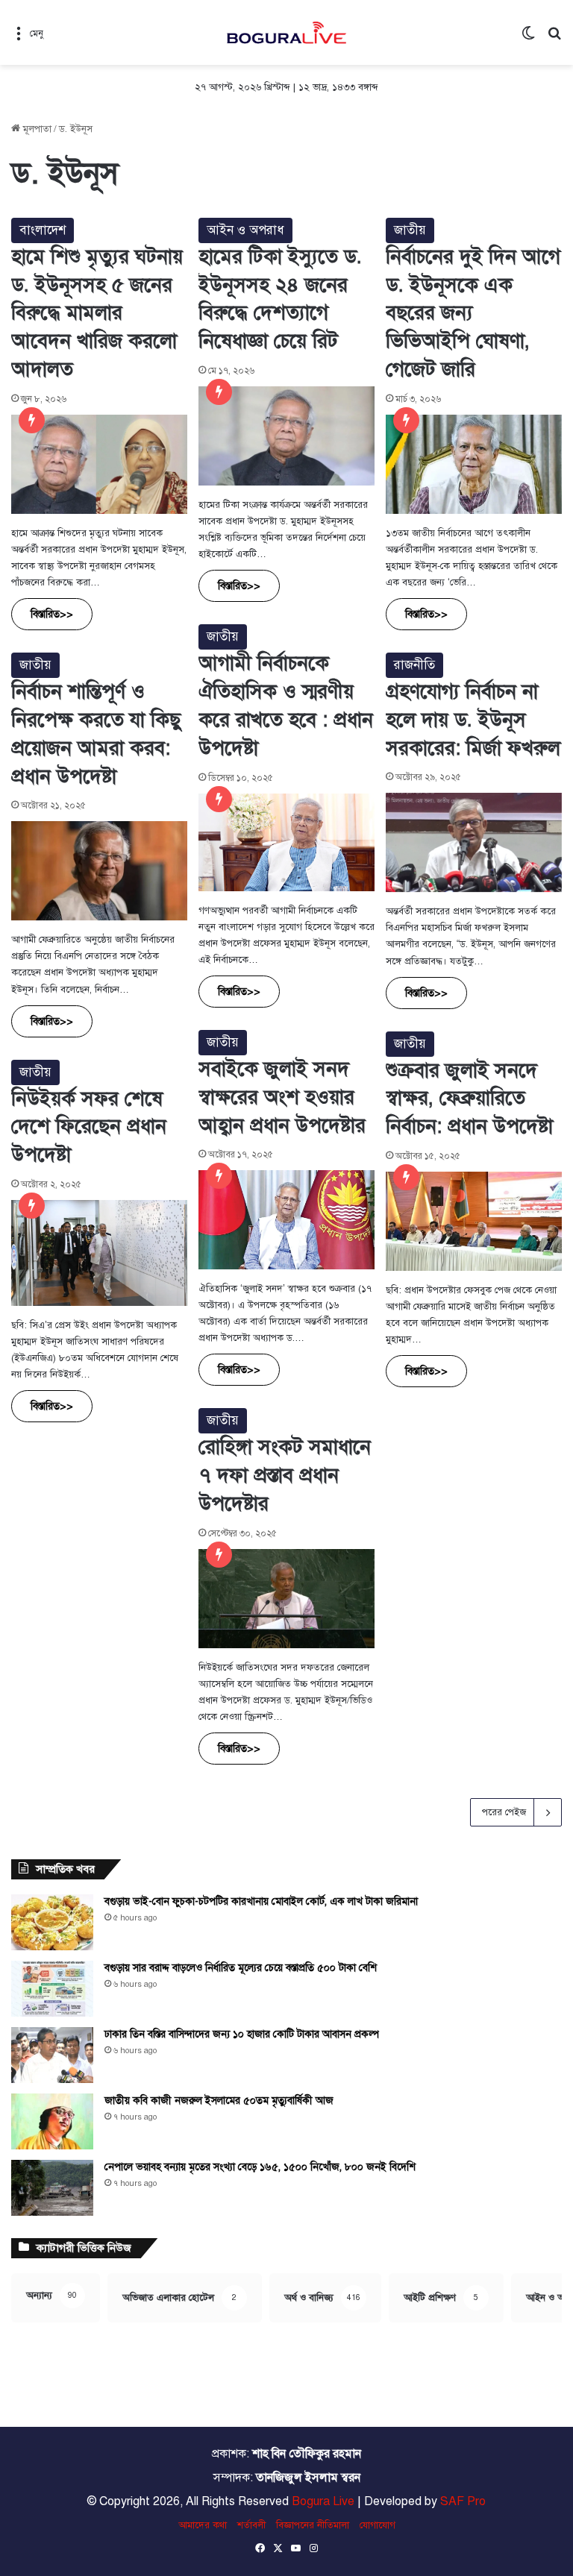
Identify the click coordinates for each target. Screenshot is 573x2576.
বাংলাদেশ (43, 230)
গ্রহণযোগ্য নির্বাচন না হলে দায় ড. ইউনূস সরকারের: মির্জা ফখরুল (473, 720)
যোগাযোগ (378, 2525)
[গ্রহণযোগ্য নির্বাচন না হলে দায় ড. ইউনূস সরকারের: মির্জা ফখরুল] (474, 842)
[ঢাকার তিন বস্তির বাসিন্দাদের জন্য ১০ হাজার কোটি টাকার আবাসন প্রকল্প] (52, 2055)
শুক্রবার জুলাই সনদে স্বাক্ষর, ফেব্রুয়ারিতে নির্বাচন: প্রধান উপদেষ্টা (469, 1099)
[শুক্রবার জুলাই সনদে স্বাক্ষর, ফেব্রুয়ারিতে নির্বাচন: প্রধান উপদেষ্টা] (474, 1221)
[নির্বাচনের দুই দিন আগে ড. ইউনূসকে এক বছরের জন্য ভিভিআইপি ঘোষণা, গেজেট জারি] (474, 464)
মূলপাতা (36, 129)
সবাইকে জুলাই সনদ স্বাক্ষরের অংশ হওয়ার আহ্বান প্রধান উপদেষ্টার (282, 1097)
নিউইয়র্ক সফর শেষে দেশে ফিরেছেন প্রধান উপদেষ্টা (89, 1127)
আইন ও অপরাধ (245, 230)
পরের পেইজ (504, 1812)
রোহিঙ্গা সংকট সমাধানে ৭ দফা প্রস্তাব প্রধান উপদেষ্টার (285, 1475)
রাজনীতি (414, 665)
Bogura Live (323, 2501)
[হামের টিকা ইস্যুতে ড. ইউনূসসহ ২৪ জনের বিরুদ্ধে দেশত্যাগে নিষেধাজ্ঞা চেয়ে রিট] (286, 436)
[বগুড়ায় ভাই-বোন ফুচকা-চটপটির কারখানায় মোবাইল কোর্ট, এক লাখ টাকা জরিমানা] (52, 1922)
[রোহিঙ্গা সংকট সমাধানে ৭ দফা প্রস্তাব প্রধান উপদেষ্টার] (286, 1599)
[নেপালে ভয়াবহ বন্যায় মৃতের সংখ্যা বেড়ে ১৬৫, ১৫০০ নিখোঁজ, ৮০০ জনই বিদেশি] (52, 2188)
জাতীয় (410, 230)
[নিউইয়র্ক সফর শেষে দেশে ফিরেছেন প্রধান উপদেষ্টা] (99, 1253)
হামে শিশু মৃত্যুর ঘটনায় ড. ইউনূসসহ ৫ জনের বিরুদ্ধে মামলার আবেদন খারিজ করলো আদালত (97, 313)
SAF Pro (463, 2501)
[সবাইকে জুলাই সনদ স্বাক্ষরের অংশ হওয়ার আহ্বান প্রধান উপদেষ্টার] (286, 1220)
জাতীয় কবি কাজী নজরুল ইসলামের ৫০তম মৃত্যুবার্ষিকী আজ (219, 2101)
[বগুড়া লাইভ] (286, 32)
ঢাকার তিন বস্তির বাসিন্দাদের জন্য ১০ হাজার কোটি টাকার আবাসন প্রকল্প (242, 2034)
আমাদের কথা (203, 2525)
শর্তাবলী (251, 2525)
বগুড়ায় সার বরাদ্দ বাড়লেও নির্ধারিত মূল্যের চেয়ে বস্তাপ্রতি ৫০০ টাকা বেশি (241, 1968)
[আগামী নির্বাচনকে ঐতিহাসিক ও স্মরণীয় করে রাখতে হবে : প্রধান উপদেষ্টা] (286, 842)
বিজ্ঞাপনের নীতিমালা (313, 2525)
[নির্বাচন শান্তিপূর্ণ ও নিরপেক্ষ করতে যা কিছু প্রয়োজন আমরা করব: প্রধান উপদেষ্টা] (99, 871)
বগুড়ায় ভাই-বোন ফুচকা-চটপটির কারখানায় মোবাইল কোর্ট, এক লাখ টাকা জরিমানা (261, 1901)
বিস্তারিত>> (52, 614)
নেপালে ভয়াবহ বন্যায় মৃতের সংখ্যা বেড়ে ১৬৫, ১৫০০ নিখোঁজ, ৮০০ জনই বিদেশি (260, 2167)
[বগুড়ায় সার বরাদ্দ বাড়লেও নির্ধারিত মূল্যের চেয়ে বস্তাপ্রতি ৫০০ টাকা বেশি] (52, 1989)
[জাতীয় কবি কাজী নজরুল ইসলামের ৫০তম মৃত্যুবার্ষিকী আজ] (52, 2121)
